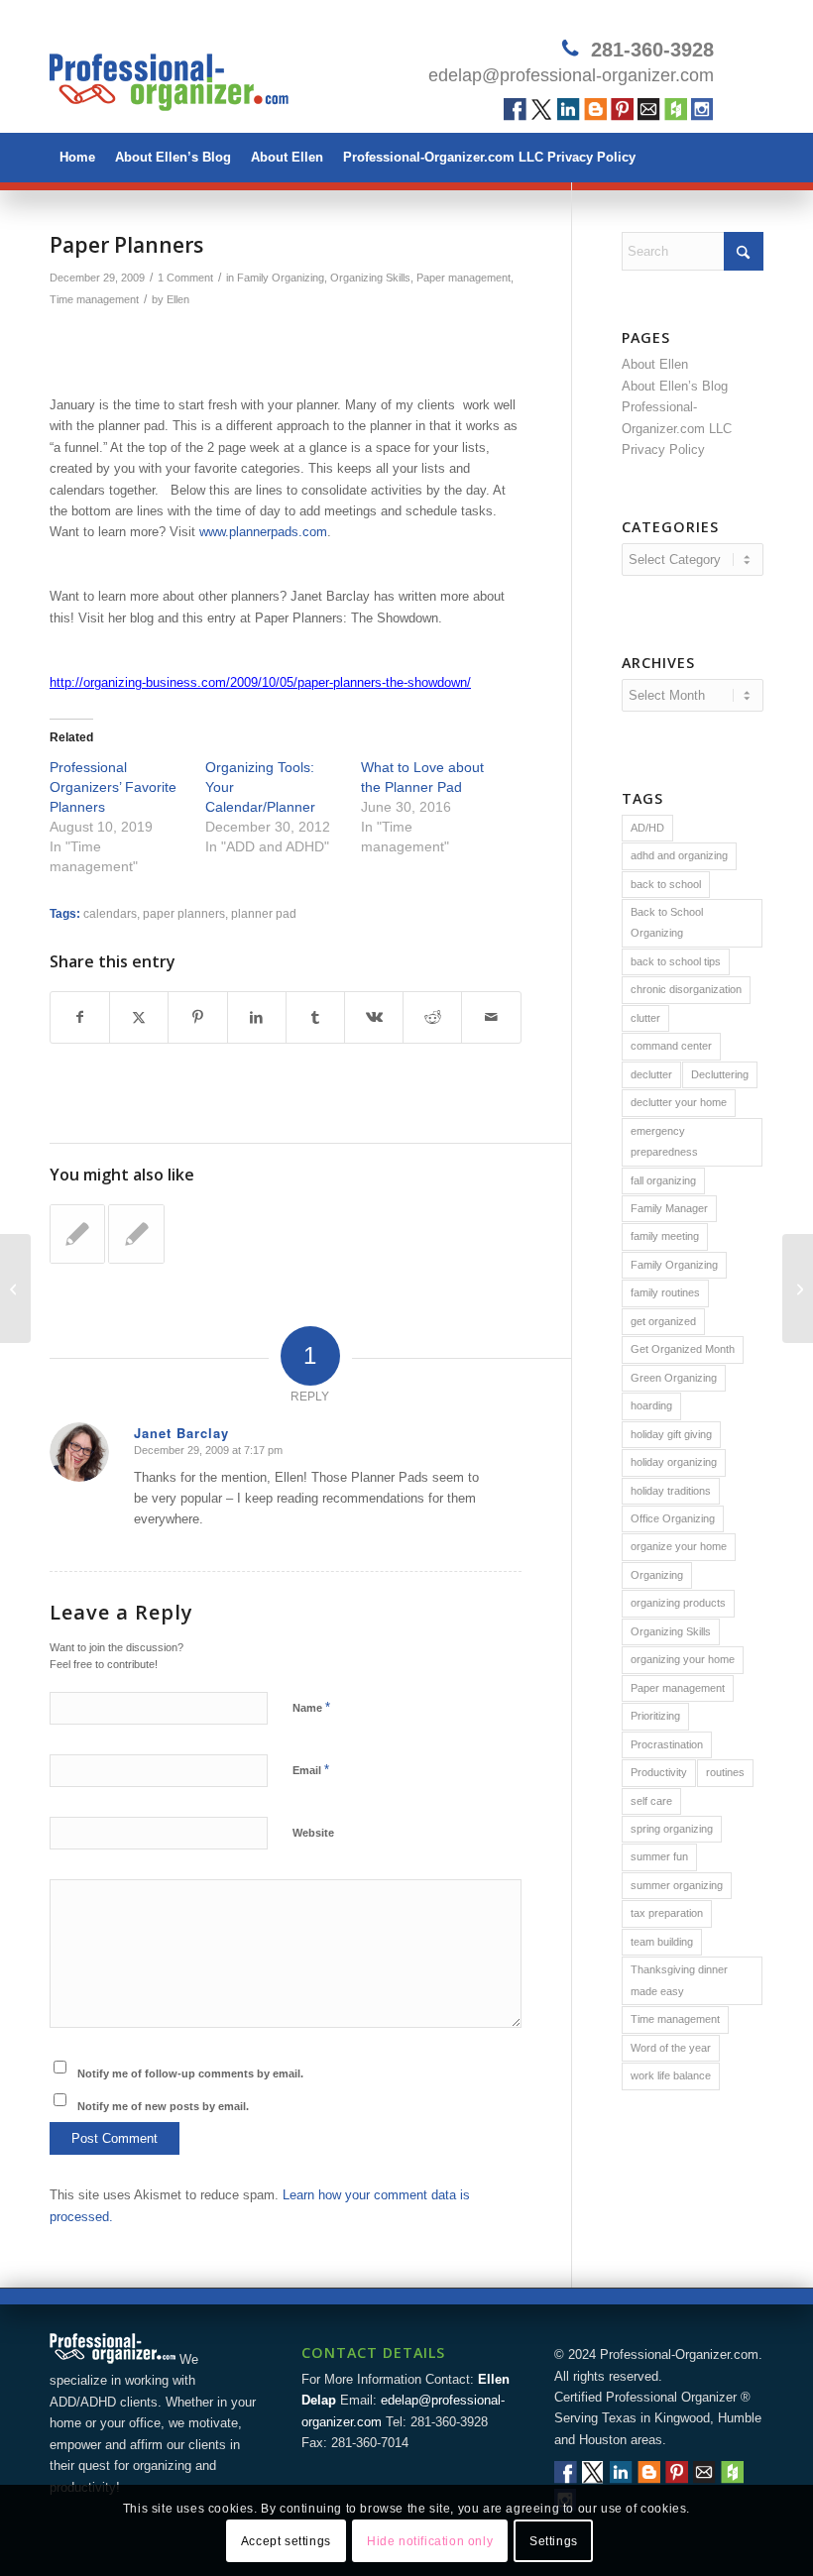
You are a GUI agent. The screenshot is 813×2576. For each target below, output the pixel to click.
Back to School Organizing (667, 922)
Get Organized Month (683, 1349)
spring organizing (672, 1829)
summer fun (659, 1856)
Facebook (515, 110)
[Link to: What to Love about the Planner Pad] (136, 1234)
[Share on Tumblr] (315, 1017)
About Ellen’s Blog (173, 157)
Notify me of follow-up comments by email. (190, 2073)
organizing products (678, 1603)
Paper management (464, 278)
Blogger (595, 110)
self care (651, 1801)
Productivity (659, 1772)
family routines (665, 1292)
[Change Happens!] (15, 1288)
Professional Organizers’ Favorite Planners (113, 787)
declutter (651, 1074)
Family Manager (669, 1208)
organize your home (679, 1546)
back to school (666, 884)
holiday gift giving (671, 1434)
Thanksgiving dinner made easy (679, 1980)
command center (671, 1046)
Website (313, 1833)
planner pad (264, 913)
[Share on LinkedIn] (257, 1017)
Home (77, 157)
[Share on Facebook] (80, 1017)
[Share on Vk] (374, 1017)
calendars (110, 913)
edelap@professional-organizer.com (571, 75)
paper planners (184, 913)
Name (311, 1707)
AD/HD (647, 828)
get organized (663, 1321)
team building (662, 1942)
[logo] (169, 74)
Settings (554, 2541)
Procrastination (667, 1744)
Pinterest (622, 110)
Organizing (657, 1575)
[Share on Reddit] (432, 1017)
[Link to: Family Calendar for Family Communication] (77, 1234)
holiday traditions (671, 1491)
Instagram (702, 110)
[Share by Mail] (491, 1017)
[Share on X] (139, 1017)
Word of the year (671, 2048)
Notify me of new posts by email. (163, 2106)
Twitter (542, 110)
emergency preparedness (664, 1141)
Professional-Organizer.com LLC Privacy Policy (489, 157)
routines (725, 1772)
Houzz (676, 110)
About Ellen (287, 157)
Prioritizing (655, 1716)
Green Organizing (674, 1378)
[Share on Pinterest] (197, 1017)
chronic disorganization (686, 989)
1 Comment (185, 278)
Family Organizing (281, 278)
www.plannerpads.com (263, 532)
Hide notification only (430, 2541)
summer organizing (677, 1885)
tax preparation (667, 1913)
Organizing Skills (370, 278)
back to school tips (676, 961)
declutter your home (679, 1102)
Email (649, 110)
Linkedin (569, 110)
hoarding (651, 1405)
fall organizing (663, 1180)
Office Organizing (673, 1518)
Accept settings (286, 2541)
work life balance (671, 2075)
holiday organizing (674, 1462)
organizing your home (683, 1659)
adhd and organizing (679, 855)
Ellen (178, 299)
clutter (645, 1018)
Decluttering (720, 1074)
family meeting (665, 1236)
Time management (94, 299)
